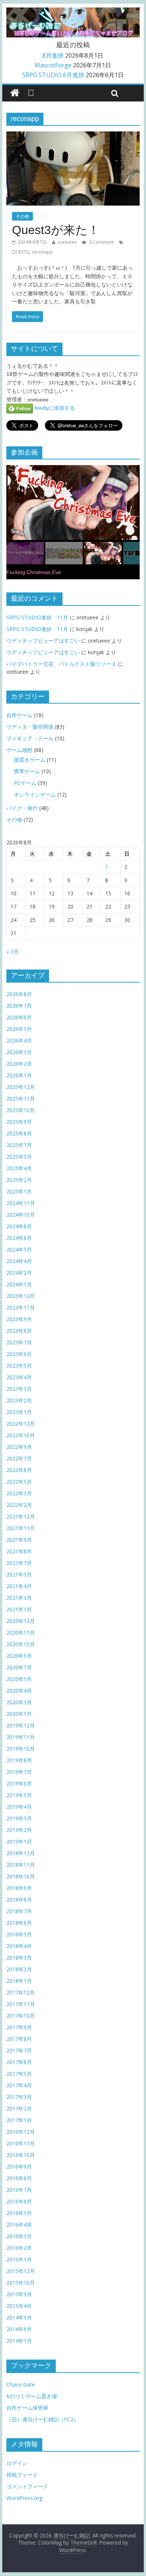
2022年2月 (19, 1505)
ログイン (17, 2463)
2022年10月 (21, 1435)
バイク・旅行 (22, 808)
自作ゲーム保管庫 (27, 2408)
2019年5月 (19, 1795)
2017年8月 (19, 2039)
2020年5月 (19, 1679)
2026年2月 (19, 1064)
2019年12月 (21, 1725)
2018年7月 (19, 1911)
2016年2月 (19, 2248)
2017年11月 (21, 2004)
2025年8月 (19, 1133)
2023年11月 (21, 1307)
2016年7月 (19, 2190)
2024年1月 (19, 1284)
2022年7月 (19, 1458)
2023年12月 (21, 1296)
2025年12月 (21, 1087)
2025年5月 (19, 1157)
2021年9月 (19, 1540)
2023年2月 (19, 1400)
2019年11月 (21, 1737)
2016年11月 (21, 2143)
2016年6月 (19, 2201)
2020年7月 (19, 1667)
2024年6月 (19, 1238)
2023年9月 (19, 1319)
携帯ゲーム (27, 771)
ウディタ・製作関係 (30, 727)
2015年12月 (21, 2271)
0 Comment (101, 242)
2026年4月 (19, 1040)
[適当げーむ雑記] (15, 93)
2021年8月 (19, 1551)
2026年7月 (19, 1006)
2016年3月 (19, 2236)
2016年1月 (19, 2259)
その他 (22, 216)
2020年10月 (21, 1644)
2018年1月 (19, 1981)
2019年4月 (19, 1807)
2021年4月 (19, 1586)
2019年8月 (19, 1760)
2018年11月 (21, 1865)
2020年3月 (19, 1702)
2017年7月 (19, 2050)
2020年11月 (21, 1633)
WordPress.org (24, 2498)
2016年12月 (21, 2132)
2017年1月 (19, 2120)
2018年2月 (19, 1969)
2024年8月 (19, 1226)
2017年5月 (19, 2074)
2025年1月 (19, 1191)
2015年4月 (19, 2306)
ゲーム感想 (19, 750)
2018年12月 (21, 1853)
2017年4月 (19, 2085)
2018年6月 (19, 1923)
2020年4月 (19, 1691)
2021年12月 (21, 1516)
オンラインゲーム (35, 794)
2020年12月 (21, 1621)
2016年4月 (19, 2225)
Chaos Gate (21, 2384)
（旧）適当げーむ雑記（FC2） (42, 2419)
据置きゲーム (30, 760)
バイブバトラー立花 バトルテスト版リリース (61, 664)
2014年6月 (19, 2329)
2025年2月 (19, 1180)
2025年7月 (19, 1145)
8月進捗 (53, 55)
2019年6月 (19, 1783)
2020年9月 (19, 1656)
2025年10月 (21, 1110)
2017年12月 (21, 1992)
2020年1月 (19, 1714)
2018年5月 (19, 1934)
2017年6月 (19, 2062)
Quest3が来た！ (56, 230)
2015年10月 (21, 2283)
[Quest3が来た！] (73, 136)
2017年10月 (21, 2016)
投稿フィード (22, 2475)
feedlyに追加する (54, 408)
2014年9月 (19, 2317)
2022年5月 (19, 1482)
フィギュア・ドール (30, 738)
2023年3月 (19, 1389)
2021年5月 (19, 1574)
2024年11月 (21, 1203)
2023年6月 (19, 1354)
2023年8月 (19, 1331)
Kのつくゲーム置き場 (32, 2396)
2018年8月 (19, 1900)
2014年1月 (19, 2341)
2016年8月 (19, 2178)
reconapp (42, 252)
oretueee (67, 242)
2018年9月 (19, 1888)
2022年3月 (19, 1493)
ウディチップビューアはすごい (43, 641)
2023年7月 (19, 1342)
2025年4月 (19, 1168)
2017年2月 (19, 2108)
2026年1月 (19, 1075)
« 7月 (13, 952)
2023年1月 (19, 1412)
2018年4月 (19, 1946)
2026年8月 (19, 994)
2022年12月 (21, 1424)
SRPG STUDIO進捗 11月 (37, 617)
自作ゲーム (19, 715)
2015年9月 (19, 2294)
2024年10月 (21, 1215)
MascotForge (53, 65)
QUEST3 (20, 252)
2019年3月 (19, 1818)
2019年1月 (19, 1841)
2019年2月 (19, 1830)
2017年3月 (19, 2097)
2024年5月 (19, 1249)
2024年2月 (19, 1273)
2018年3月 (19, 1958)
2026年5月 (19, 1029)
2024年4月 (19, 1261)
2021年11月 (21, 1528)
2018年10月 (21, 1876)
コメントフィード (27, 2486)
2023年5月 (19, 1366)
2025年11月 (21, 1099)
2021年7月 (19, 1563)
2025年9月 (19, 1122)
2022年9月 (19, 1447)
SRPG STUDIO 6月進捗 (53, 75)
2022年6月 (19, 1470)
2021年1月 (19, 1609)
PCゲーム (25, 783)
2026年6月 (19, 1017)
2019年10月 (21, 1749)
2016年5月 (19, 2213)
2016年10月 (21, 2155)
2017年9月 (19, 2027)
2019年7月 (19, 1772)
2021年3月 (19, 1598)
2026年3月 (19, 1052)
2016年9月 (19, 2167)
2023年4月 (19, 1377)
